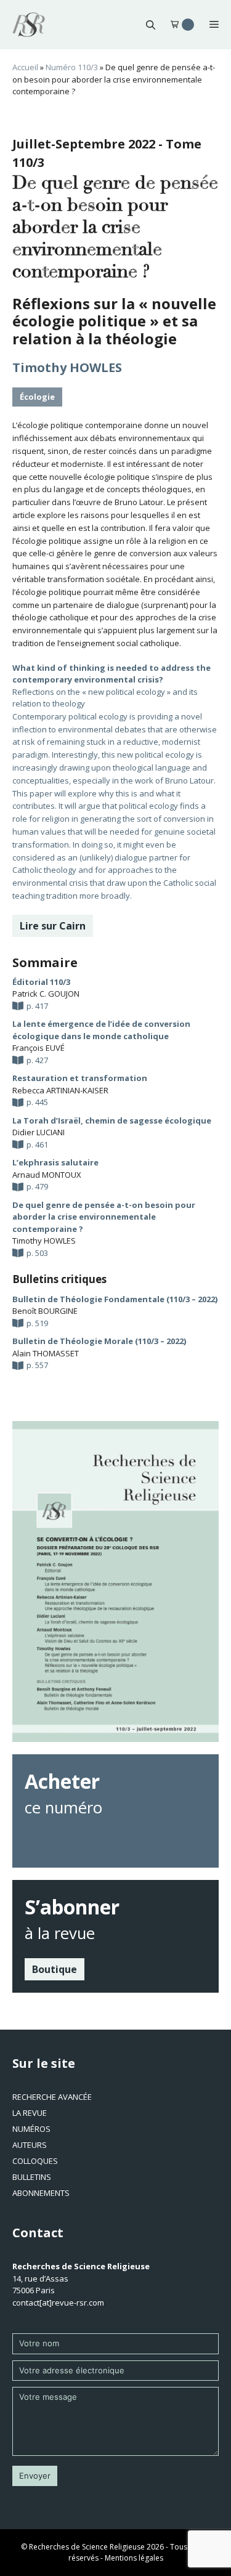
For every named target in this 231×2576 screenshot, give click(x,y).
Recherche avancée (52, 2097)
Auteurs (30, 2145)
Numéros (31, 2129)
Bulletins (32, 2177)
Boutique (55, 1969)
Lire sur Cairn (53, 926)
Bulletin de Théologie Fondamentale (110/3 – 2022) (115, 1299)
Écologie (37, 397)
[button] (151, 25)
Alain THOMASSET (46, 1353)
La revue (30, 2113)
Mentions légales (134, 2558)
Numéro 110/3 (72, 67)
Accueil (25, 67)
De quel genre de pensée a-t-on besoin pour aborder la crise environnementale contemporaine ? (104, 1217)
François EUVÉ (38, 1048)
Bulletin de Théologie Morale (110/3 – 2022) (99, 1341)
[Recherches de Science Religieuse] (29, 25)
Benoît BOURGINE (45, 1311)
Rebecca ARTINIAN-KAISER (60, 1090)
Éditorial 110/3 (41, 982)
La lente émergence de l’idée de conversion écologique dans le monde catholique (101, 1030)
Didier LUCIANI (38, 1132)
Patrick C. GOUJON (46, 994)
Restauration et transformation (80, 1078)
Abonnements (41, 2193)
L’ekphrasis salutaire (55, 1162)
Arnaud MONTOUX (47, 1175)
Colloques (35, 2161)
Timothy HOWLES (67, 367)
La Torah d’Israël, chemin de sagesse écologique (112, 1120)
